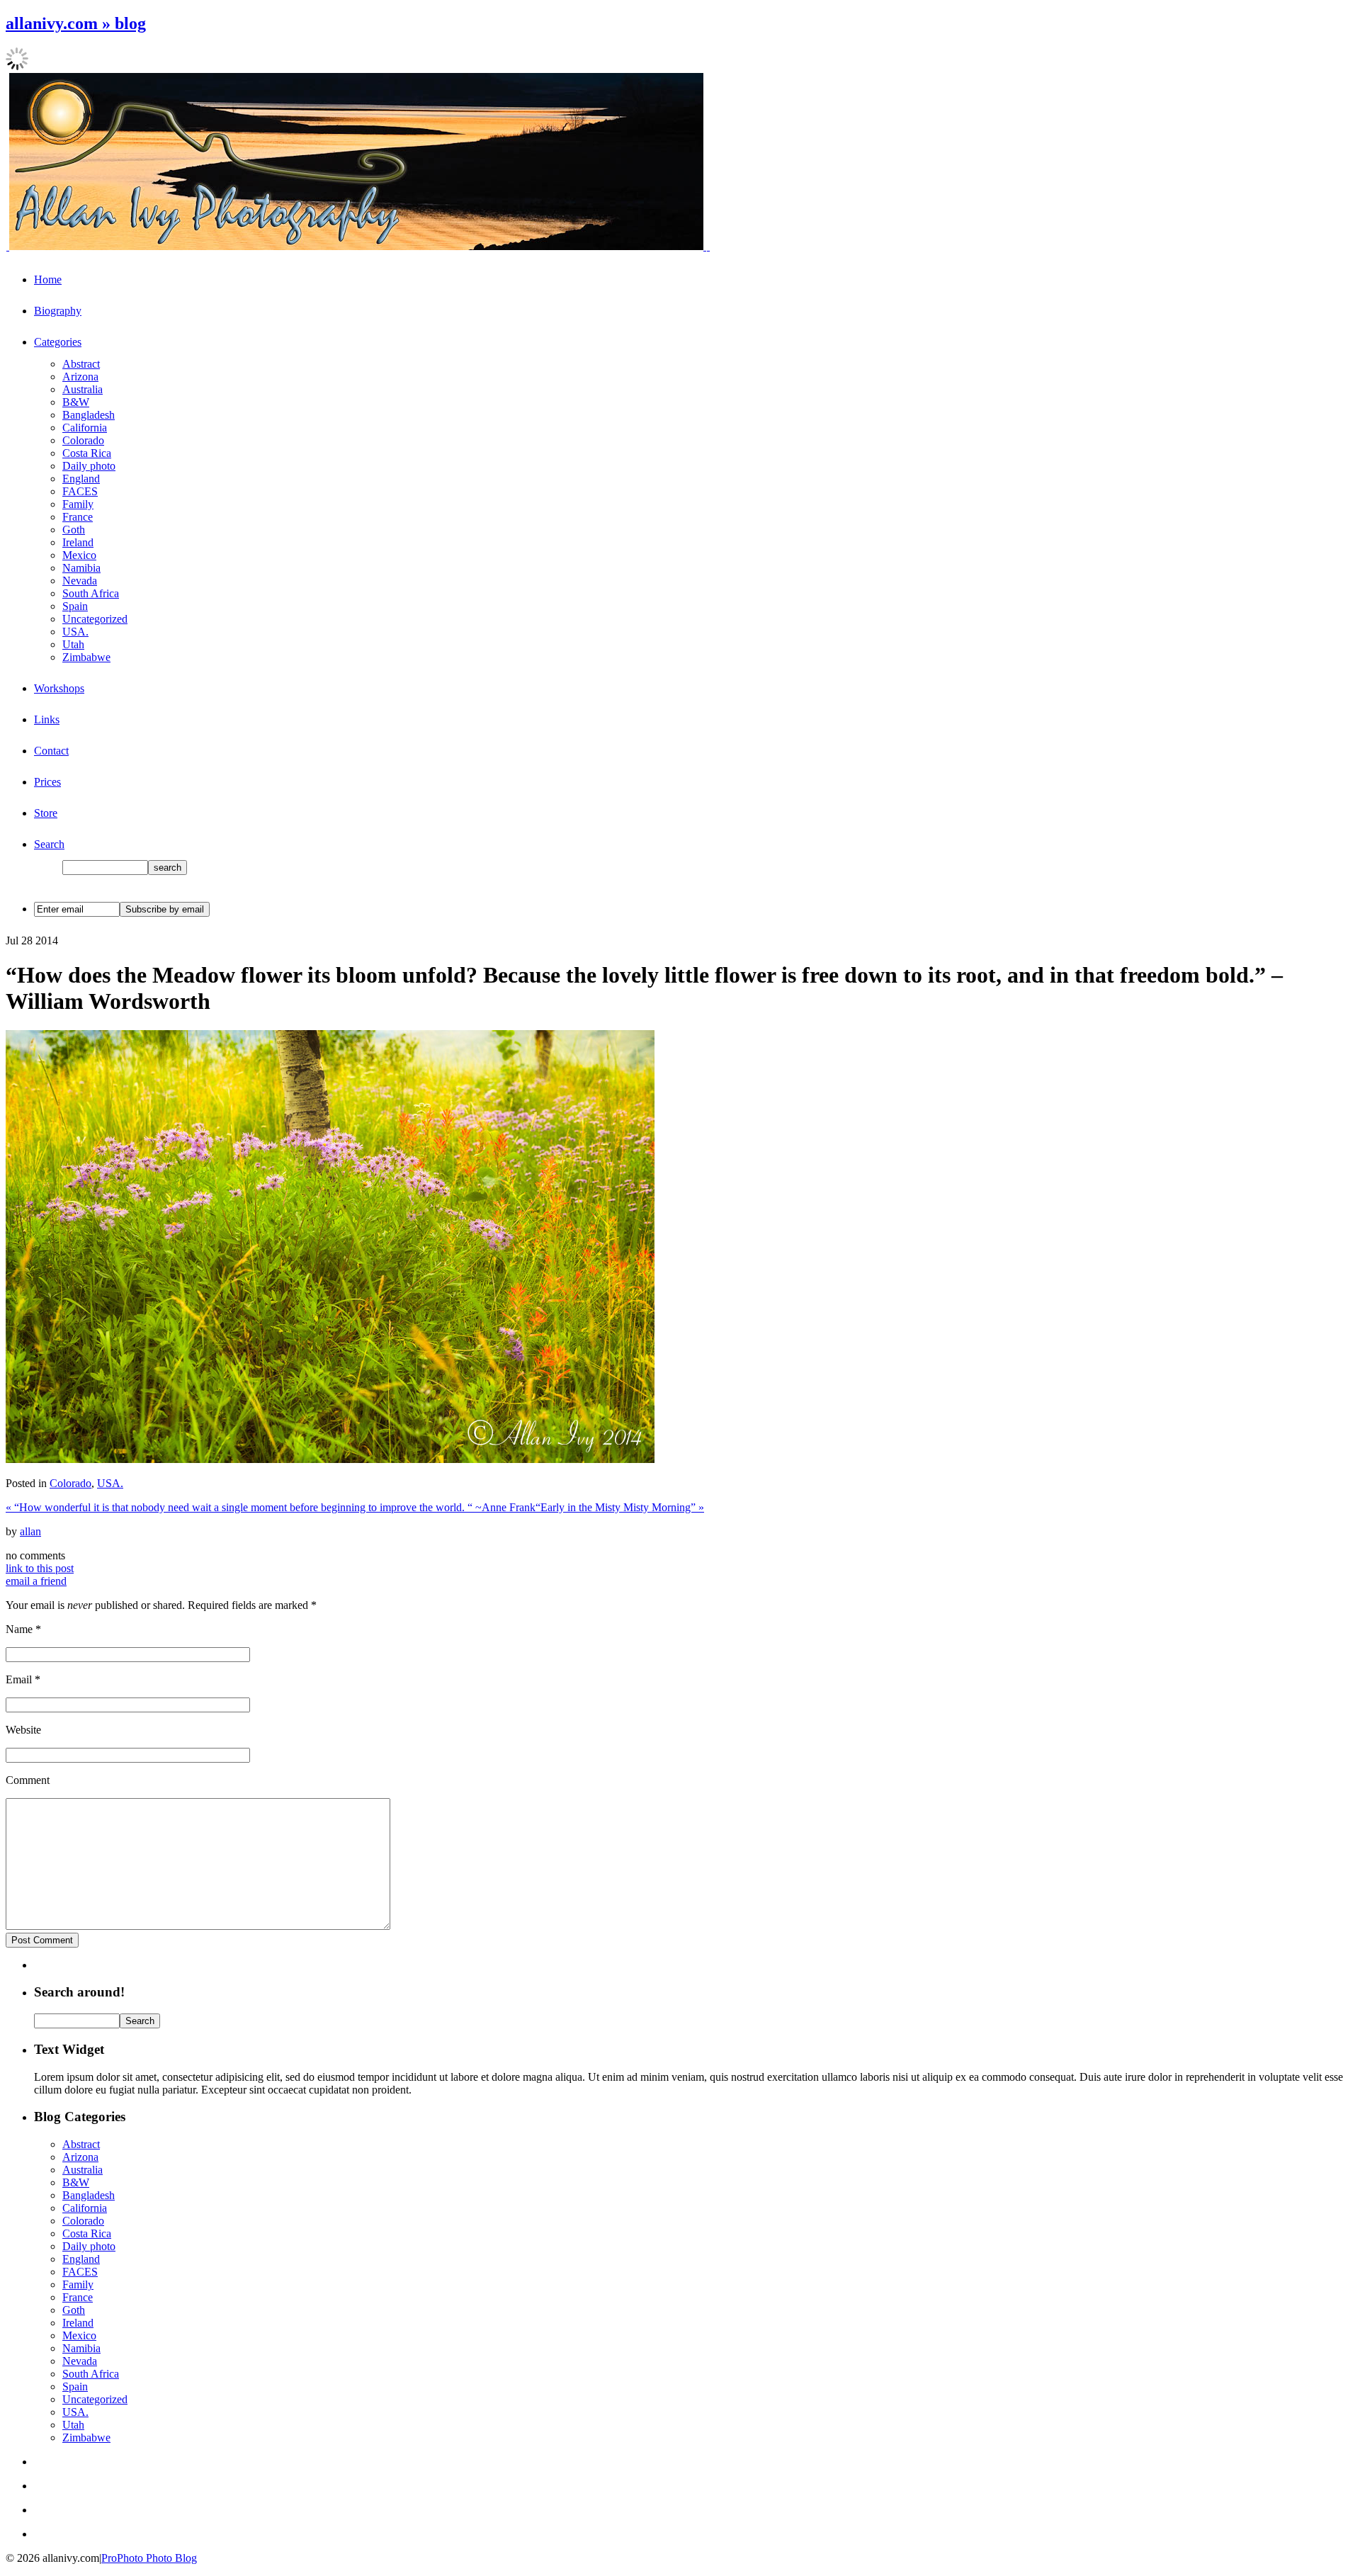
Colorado (83, 440)
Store (46, 813)
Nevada (80, 581)
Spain (75, 606)
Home (48, 279)
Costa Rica (87, 453)
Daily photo (89, 466)
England (81, 479)
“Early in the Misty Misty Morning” (620, 1507)
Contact (51, 751)
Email (19, 1679)
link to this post (40, 1568)
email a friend (36, 1581)
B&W (76, 402)
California (85, 428)
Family (78, 504)
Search (49, 844)
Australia (83, 389)
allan (30, 1531)
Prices (47, 782)
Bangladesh (89, 415)
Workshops (59, 688)
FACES (80, 491)
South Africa (91, 593)
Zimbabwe (86, 657)
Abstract (81, 364)
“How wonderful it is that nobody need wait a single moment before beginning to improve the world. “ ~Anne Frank (271, 1507)
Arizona (80, 377)
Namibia (81, 568)
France (78, 517)
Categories (58, 342)
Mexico (79, 555)
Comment (28, 1780)
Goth (74, 530)
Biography (58, 311)
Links (47, 719)
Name (19, 1629)
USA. (75, 632)
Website (23, 1730)
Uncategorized (95, 619)
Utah (73, 644)
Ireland (78, 542)
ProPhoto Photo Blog (149, 2558)
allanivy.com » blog (76, 23)
